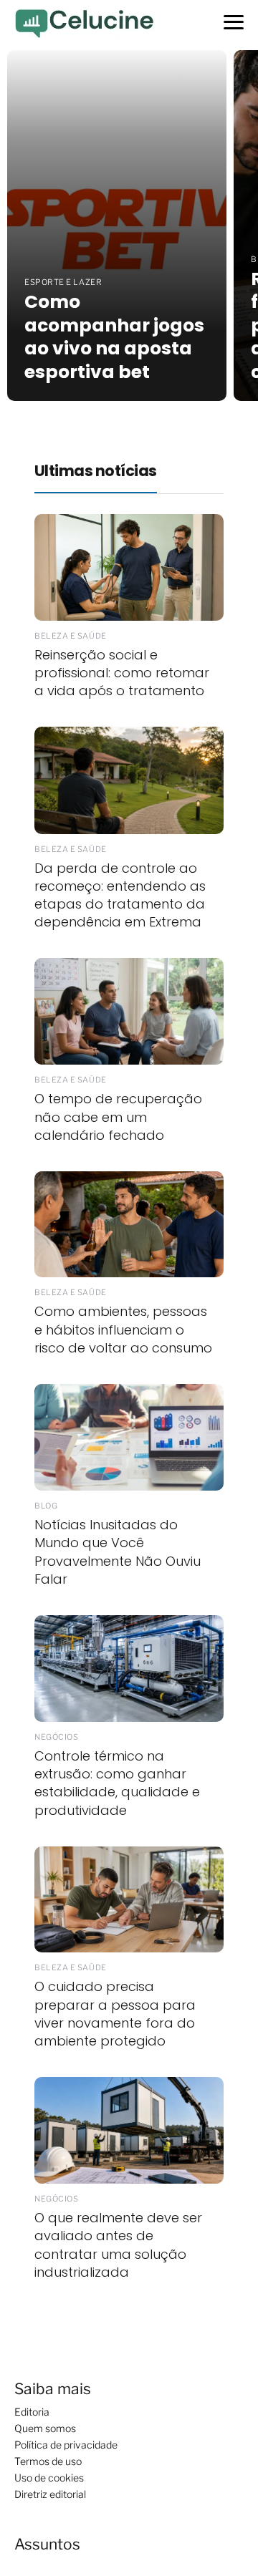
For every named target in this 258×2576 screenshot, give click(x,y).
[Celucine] (83, 23)
